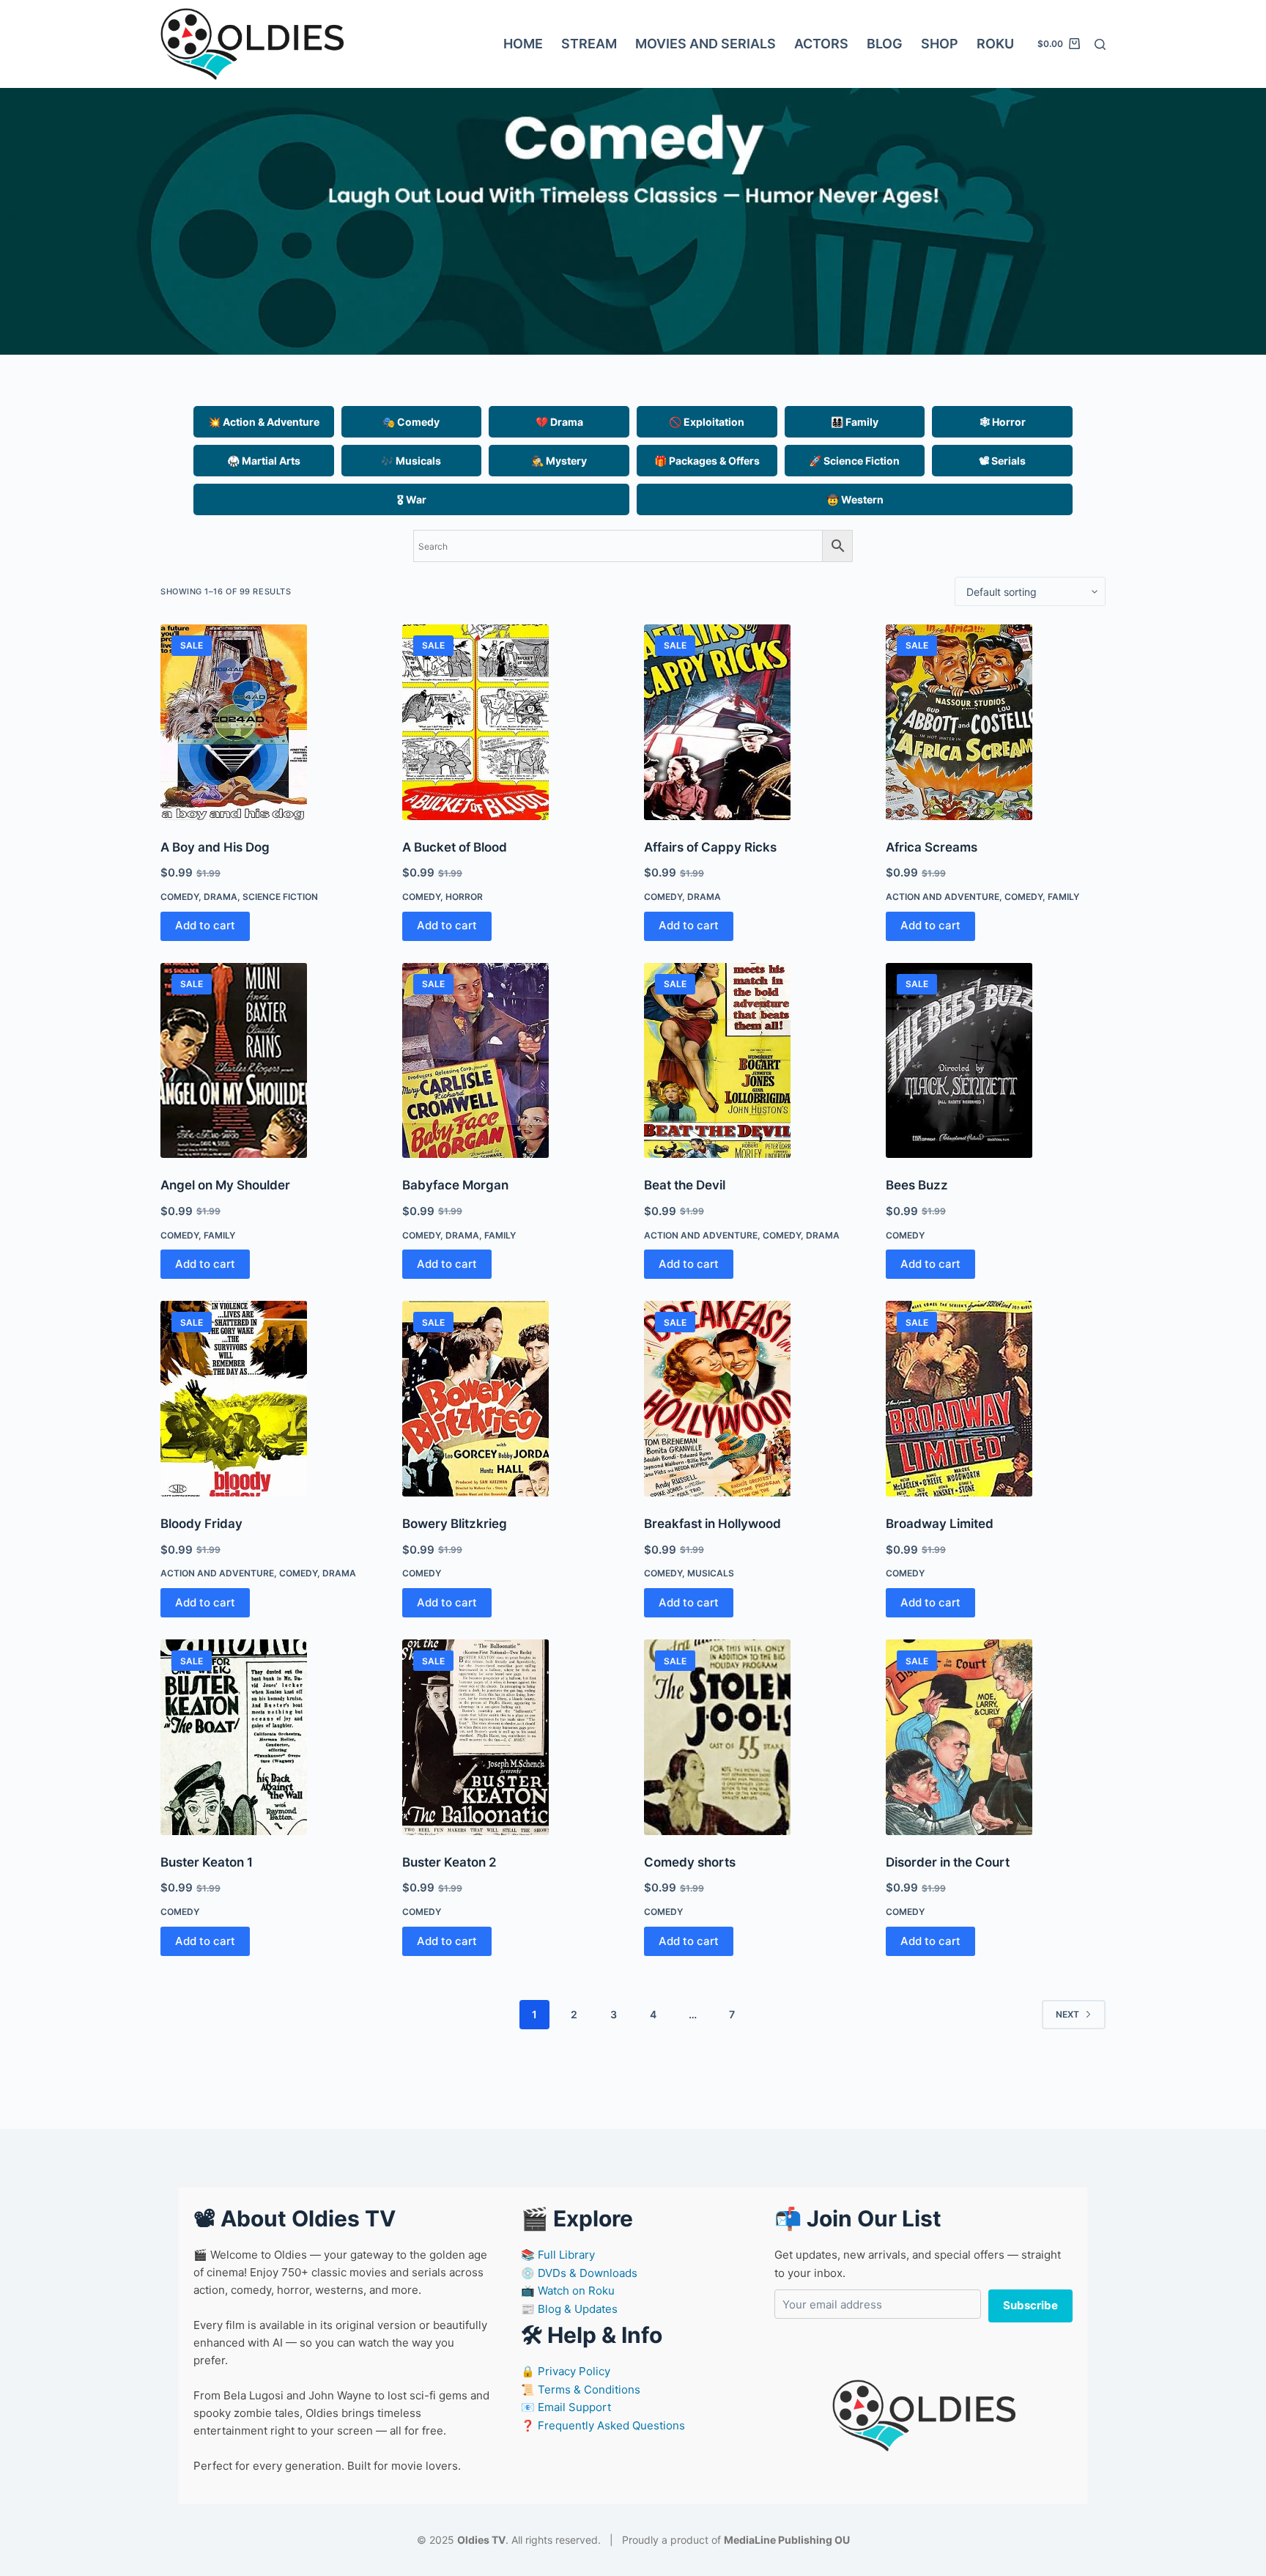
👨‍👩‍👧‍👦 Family (855, 422)
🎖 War (412, 499)
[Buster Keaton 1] (270, 1737)
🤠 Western (855, 499)
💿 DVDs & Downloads (579, 2273)
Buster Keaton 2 (449, 1862)
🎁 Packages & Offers (707, 461)
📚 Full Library (558, 2255)
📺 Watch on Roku (568, 2291)
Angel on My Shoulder (225, 1185)
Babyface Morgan (455, 1185)
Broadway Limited (940, 1524)
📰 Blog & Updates (569, 2309)
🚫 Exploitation (707, 422)
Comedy (179, 897)
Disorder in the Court (948, 1862)
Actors (821, 44)
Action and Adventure (943, 897)
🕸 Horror (1003, 422)
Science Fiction (280, 897)
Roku (995, 44)
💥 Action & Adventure (264, 422)
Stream (589, 44)
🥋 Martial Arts (264, 461)
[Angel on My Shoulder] (270, 1061)
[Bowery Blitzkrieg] (512, 1399)
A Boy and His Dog (215, 847)
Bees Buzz (917, 1185)
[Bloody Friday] (270, 1399)
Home (523, 44)
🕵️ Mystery (559, 461)
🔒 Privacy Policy (566, 2371)
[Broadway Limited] (996, 1399)
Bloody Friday (201, 1524)
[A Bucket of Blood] (512, 722)
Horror (464, 897)
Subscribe (1030, 2305)
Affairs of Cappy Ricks (710, 847)
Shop (940, 44)
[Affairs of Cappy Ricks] (754, 722)
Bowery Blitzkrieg (455, 1524)
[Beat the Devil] (754, 1061)
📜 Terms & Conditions (581, 2389)
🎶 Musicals (411, 461)
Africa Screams (932, 847)
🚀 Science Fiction (854, 461)
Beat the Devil (685, 1185)
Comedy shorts (690, 1862)
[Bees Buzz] (996, 1061)
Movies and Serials (706, 44)
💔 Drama (559, 422)
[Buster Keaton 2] (512, 1737)
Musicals (711, 1573)
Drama (221, 897)
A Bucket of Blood (455, 847)
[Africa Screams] (996, 722)
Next (1067, 2014)
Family (1063, 897)
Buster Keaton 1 (207, 1862)
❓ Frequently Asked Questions (603, 2425)
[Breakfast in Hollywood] (754, 1399)
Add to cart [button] (205, 925)
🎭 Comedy (411, 422)
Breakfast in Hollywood (712, 1524)
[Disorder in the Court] (996, 1737)
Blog (885, 44)
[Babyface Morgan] (512, 1061)
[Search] (1100, 44)
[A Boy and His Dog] (270, 722)
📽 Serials (1002, 461)
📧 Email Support (566, 2407)
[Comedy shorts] (754, 1737)
